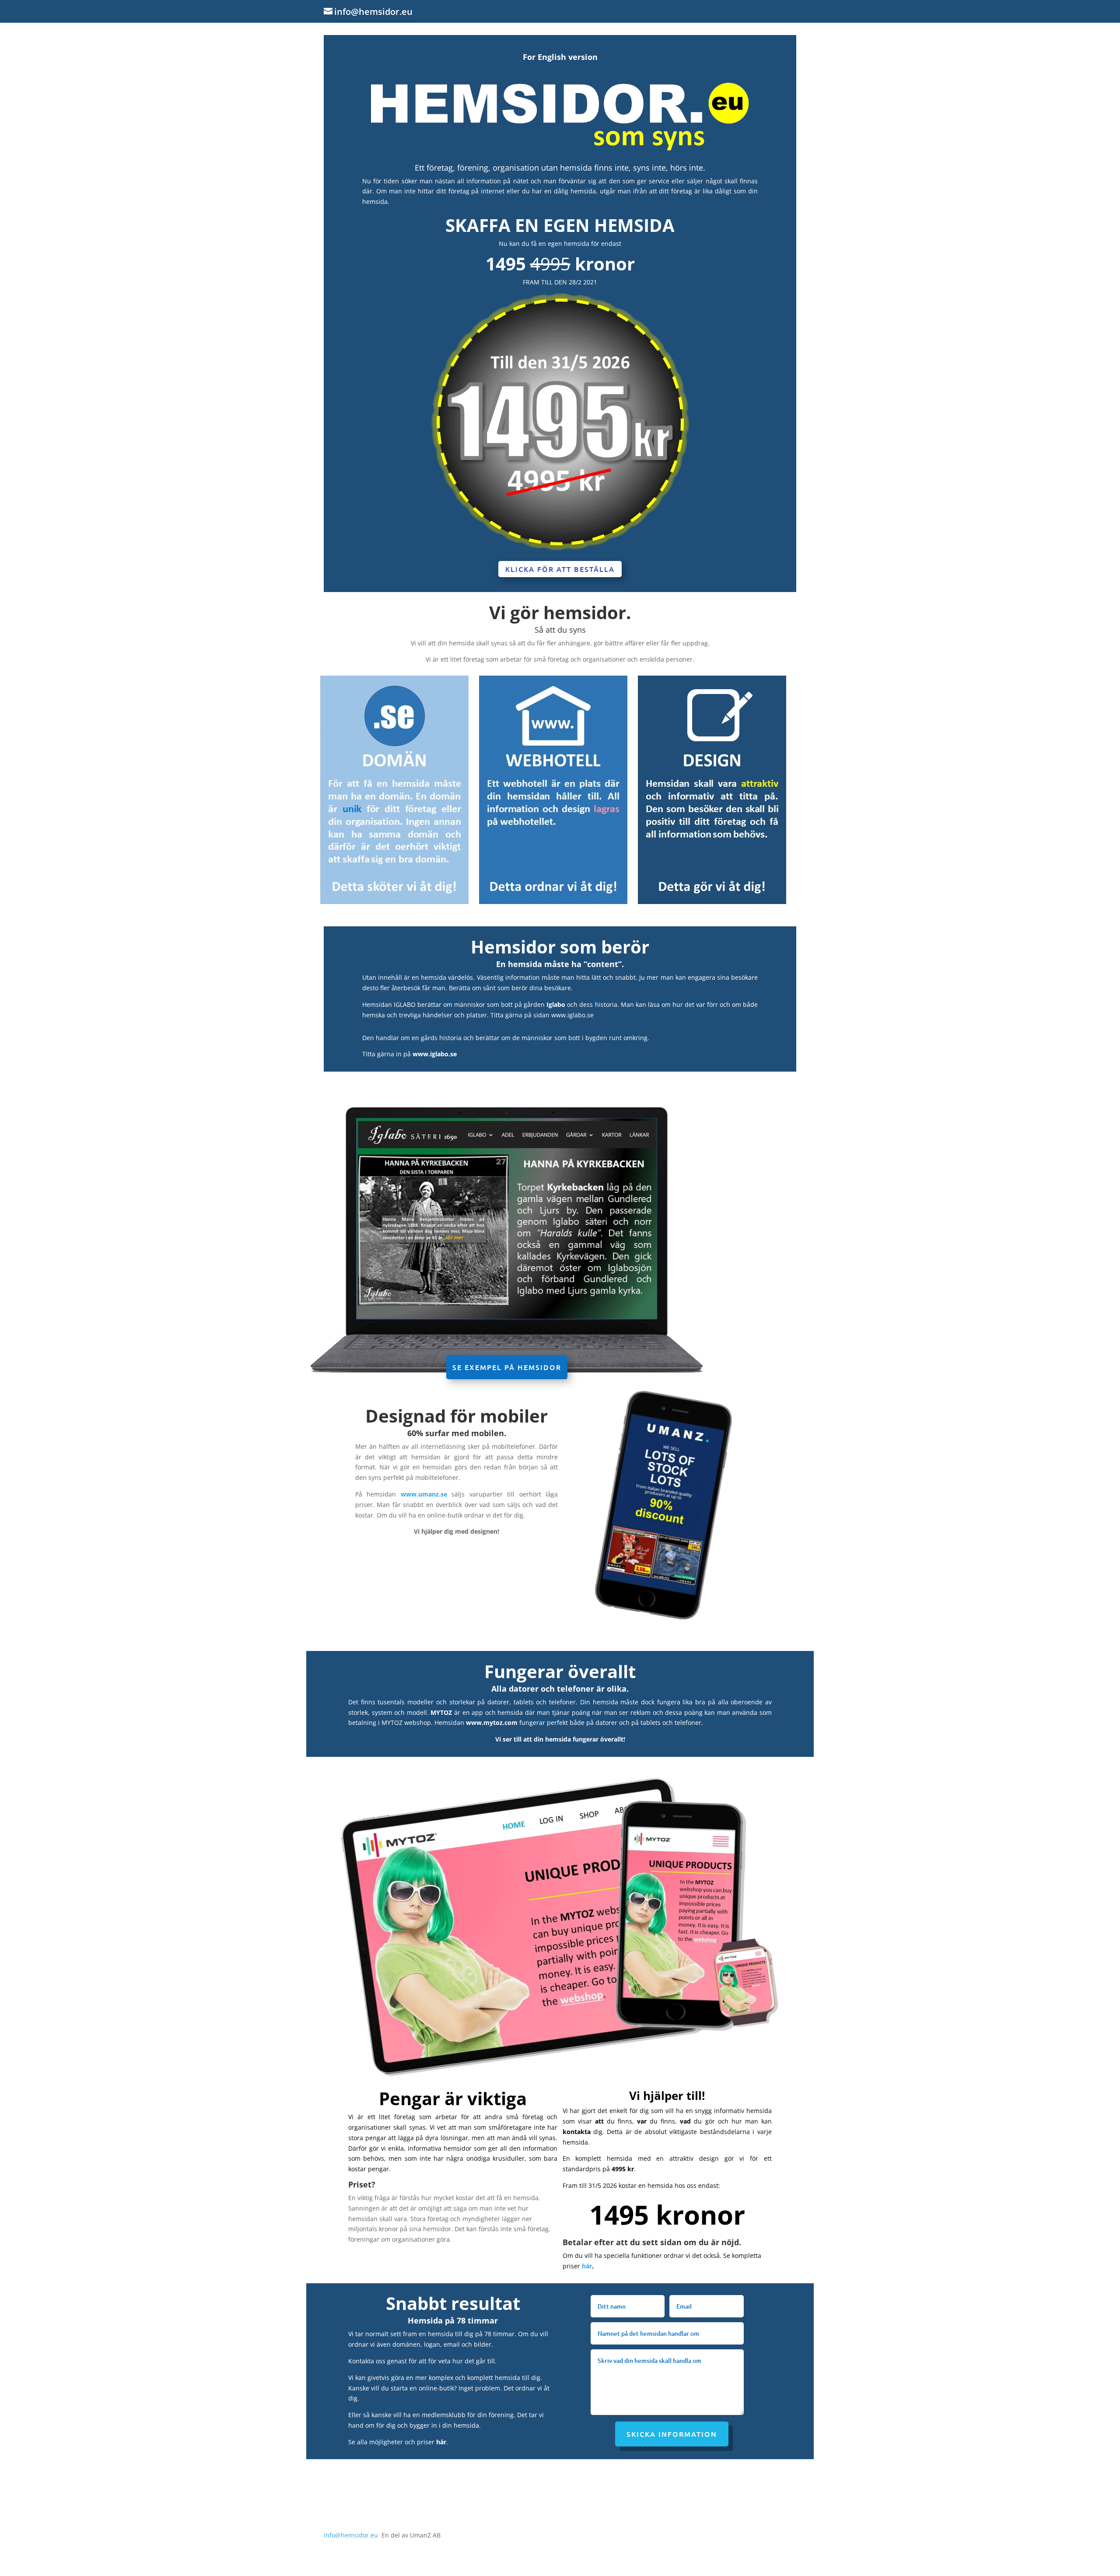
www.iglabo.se (572, 1015)
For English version (560, 57)
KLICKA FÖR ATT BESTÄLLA (560, 569)
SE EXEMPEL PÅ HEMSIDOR (507, 1367)
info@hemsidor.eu (351, 2535)
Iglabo (556, 1004)
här (587, 2266)
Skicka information (672, 2434)
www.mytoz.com (492, 1723)
